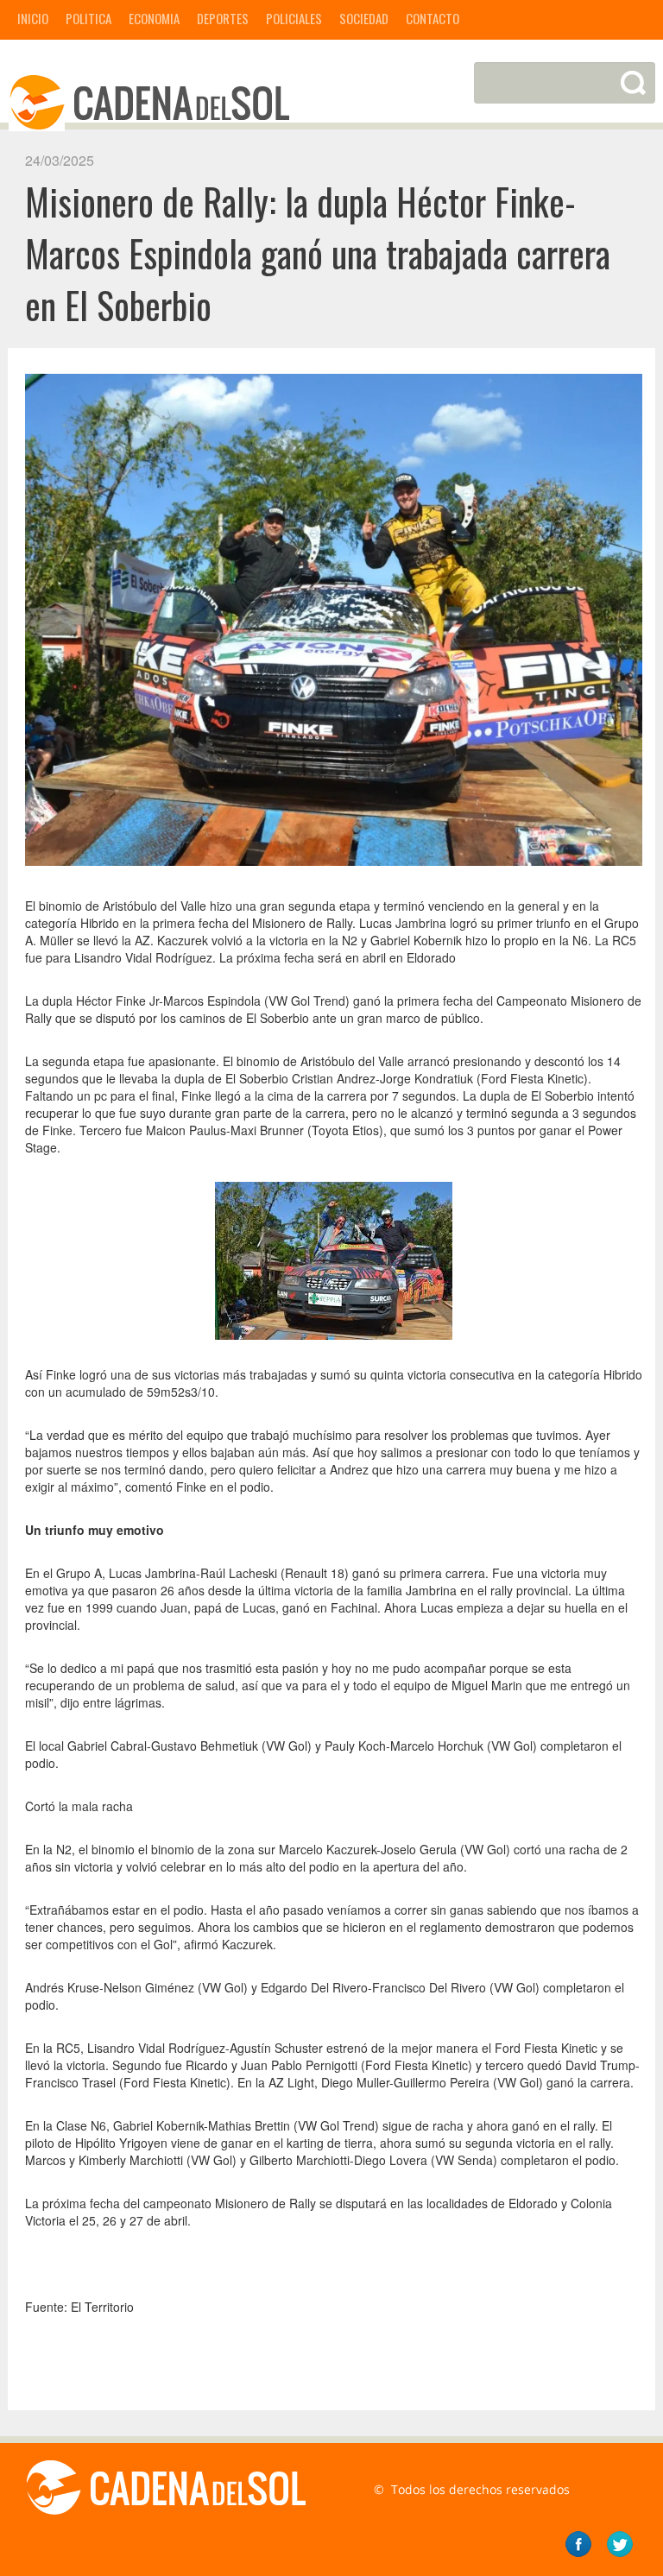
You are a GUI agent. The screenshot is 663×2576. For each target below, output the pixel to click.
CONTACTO (433, 18)
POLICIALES (294, 18)
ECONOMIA (154, 18)
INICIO (33, 18)
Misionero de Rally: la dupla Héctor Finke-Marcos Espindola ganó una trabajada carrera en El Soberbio (318, 253)
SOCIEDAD (364, 18)
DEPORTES (223, 18)
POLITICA (88, 18)
